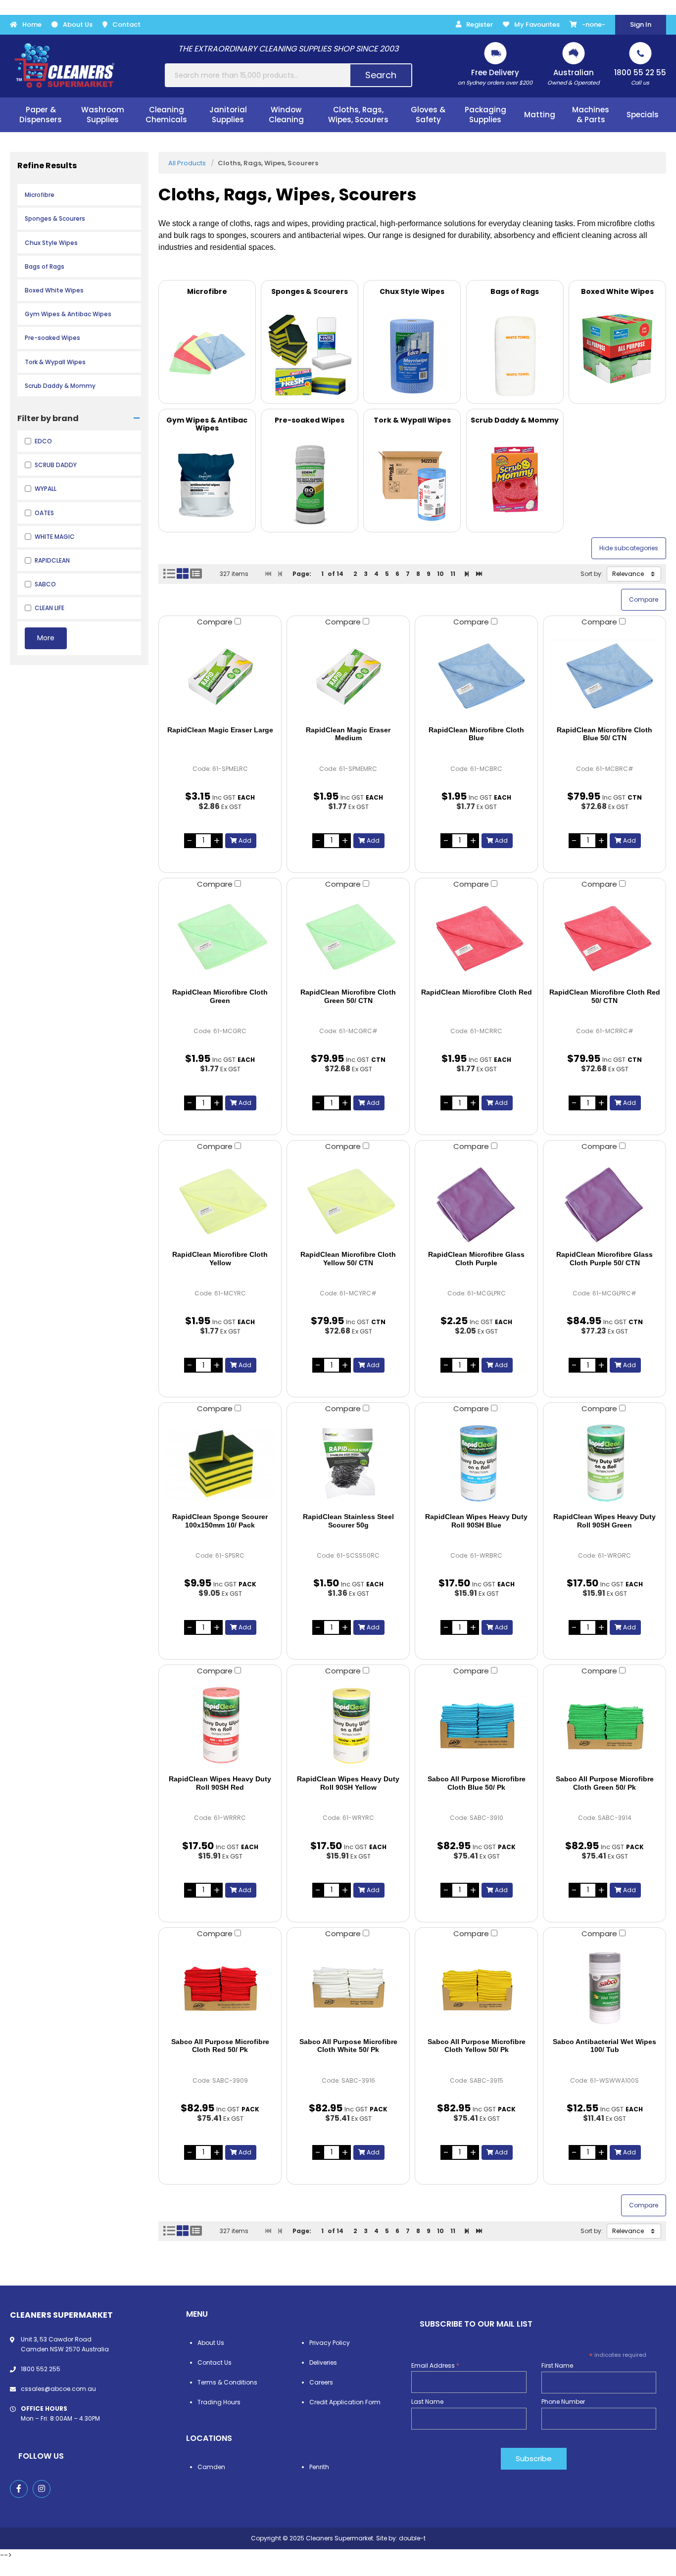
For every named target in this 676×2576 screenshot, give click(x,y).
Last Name (427, 2402)
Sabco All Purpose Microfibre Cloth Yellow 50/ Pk (477, 2046)
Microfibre (40, 195)
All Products (187, 163)
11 (453, 574)
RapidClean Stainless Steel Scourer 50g (348, 1521)
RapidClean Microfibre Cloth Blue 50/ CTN (604, 734)
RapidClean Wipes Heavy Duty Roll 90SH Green (604, 1521)
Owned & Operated (573, 77)
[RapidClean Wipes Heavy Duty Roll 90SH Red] (220, 1725)
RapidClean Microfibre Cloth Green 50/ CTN (348, 996)
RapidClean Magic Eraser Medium (348, 734)
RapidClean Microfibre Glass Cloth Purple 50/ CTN (604, 1259)
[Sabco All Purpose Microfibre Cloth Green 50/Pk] (604, 1725)
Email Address (435, 2365)
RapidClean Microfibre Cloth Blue (476, 734)
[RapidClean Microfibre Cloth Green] (220, 939)
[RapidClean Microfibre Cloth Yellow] (220, 1201)
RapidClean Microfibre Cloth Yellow (220, 1259)
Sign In (641, 24)
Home (32, 24)
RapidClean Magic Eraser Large (220, 730)
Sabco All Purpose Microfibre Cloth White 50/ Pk (348, 2046)
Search (381, 75)
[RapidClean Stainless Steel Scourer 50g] (348, 1463)
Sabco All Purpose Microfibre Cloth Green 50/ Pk (605, 1783)
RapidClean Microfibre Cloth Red (477, 992)
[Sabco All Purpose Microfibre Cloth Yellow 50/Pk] (476, 1988)
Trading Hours (219, 2402)
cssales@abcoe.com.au (58, 2389)
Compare (216, 622)
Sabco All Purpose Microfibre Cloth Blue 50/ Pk (477, 1783)
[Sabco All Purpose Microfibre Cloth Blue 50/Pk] (476, 1725)
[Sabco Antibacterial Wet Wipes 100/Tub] (604, 1988)
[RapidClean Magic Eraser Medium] (348, 676)
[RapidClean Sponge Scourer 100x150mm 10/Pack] (220, 1463)
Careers (321, 2382)
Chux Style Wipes (51, 243)
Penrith (319, 2467)
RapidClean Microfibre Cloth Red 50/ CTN (605, 996)
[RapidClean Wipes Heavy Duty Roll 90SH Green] (604, 1463)
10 (440, 574)
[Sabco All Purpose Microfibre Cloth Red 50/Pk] (220, 1988)
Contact (126, 24)
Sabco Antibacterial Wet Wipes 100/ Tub (604, 2046)
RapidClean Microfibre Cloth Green (220, 996)
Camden (211, 2467)
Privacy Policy (330, 2343)
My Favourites (537, 24)
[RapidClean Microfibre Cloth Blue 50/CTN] (604, 676)
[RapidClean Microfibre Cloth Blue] (476, 676)
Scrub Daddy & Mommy (60, 386)
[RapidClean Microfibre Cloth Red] (476, 939)
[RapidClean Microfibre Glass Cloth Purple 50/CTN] (604, 1201)
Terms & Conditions (227, 2382)
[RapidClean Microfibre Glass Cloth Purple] (476, 1201)
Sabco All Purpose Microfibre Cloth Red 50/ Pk (220, 2046)
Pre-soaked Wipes (52, 338)
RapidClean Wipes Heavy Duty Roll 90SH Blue (476, 1521)
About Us (78, 24)
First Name (557, 2365)
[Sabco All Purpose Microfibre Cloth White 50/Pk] (348, 1988)
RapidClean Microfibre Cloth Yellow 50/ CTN (348, 1259)
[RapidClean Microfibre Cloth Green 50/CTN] (348, 939)
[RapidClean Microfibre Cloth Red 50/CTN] (604, 939)
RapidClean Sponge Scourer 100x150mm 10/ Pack (220, 1521)
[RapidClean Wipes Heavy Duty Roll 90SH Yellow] (348, 1725)
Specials (643, 115)
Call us (640, 77)
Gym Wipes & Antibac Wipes (68, 314)
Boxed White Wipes (54, 290)
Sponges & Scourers (55, 218)
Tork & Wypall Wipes (55, 362)
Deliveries (323, 2362)
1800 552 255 (41, 2369)
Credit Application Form (345, 2402)
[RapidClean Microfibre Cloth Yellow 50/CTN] (348, 1201)
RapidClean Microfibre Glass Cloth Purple (476, 1259)
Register (480, 24)
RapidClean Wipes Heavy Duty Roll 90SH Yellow (348, 1783)
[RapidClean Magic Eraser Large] (220, 676)
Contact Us (215, 2362)
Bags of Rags (45, 266)
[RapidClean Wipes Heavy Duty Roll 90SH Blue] (476, 1463)
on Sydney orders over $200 (495, 77)
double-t (412, 2538)
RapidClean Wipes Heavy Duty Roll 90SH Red (220, 1783)
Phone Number (563, 2402)
